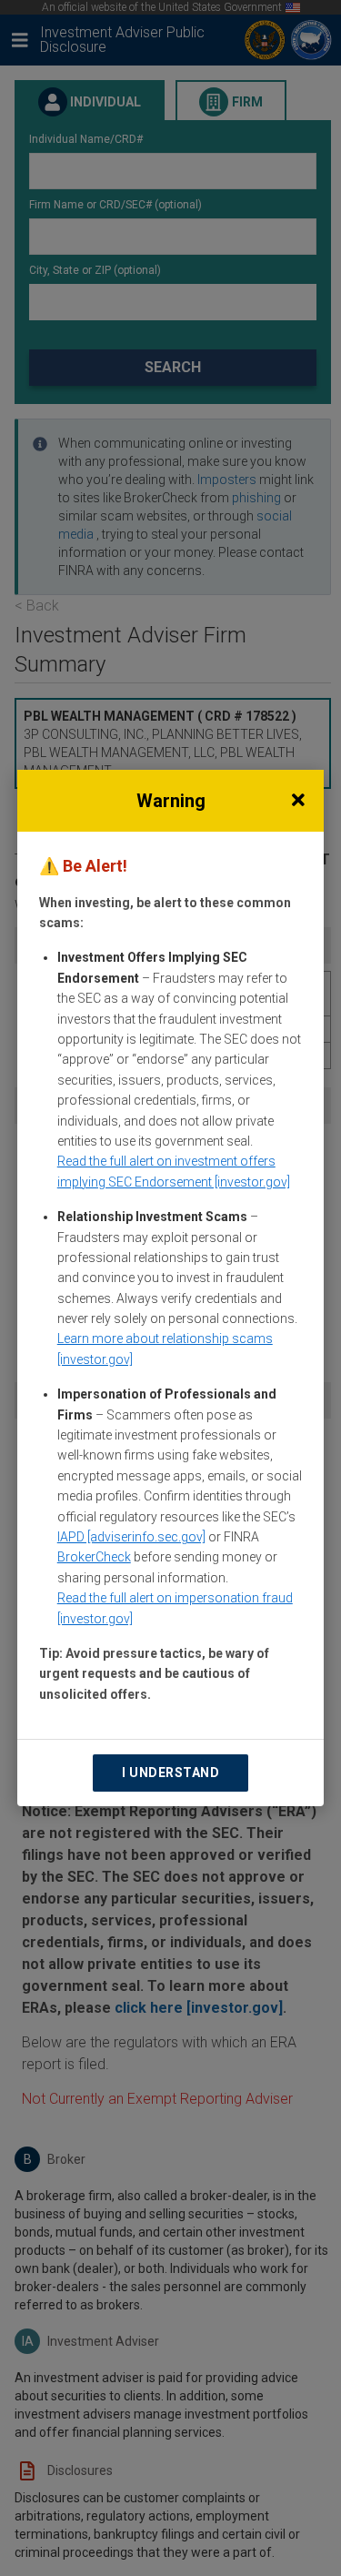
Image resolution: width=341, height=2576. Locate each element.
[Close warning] (298, 801)
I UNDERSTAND (170, 1773)
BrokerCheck (94, 1557)
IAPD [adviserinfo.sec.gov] (131, 1537)
